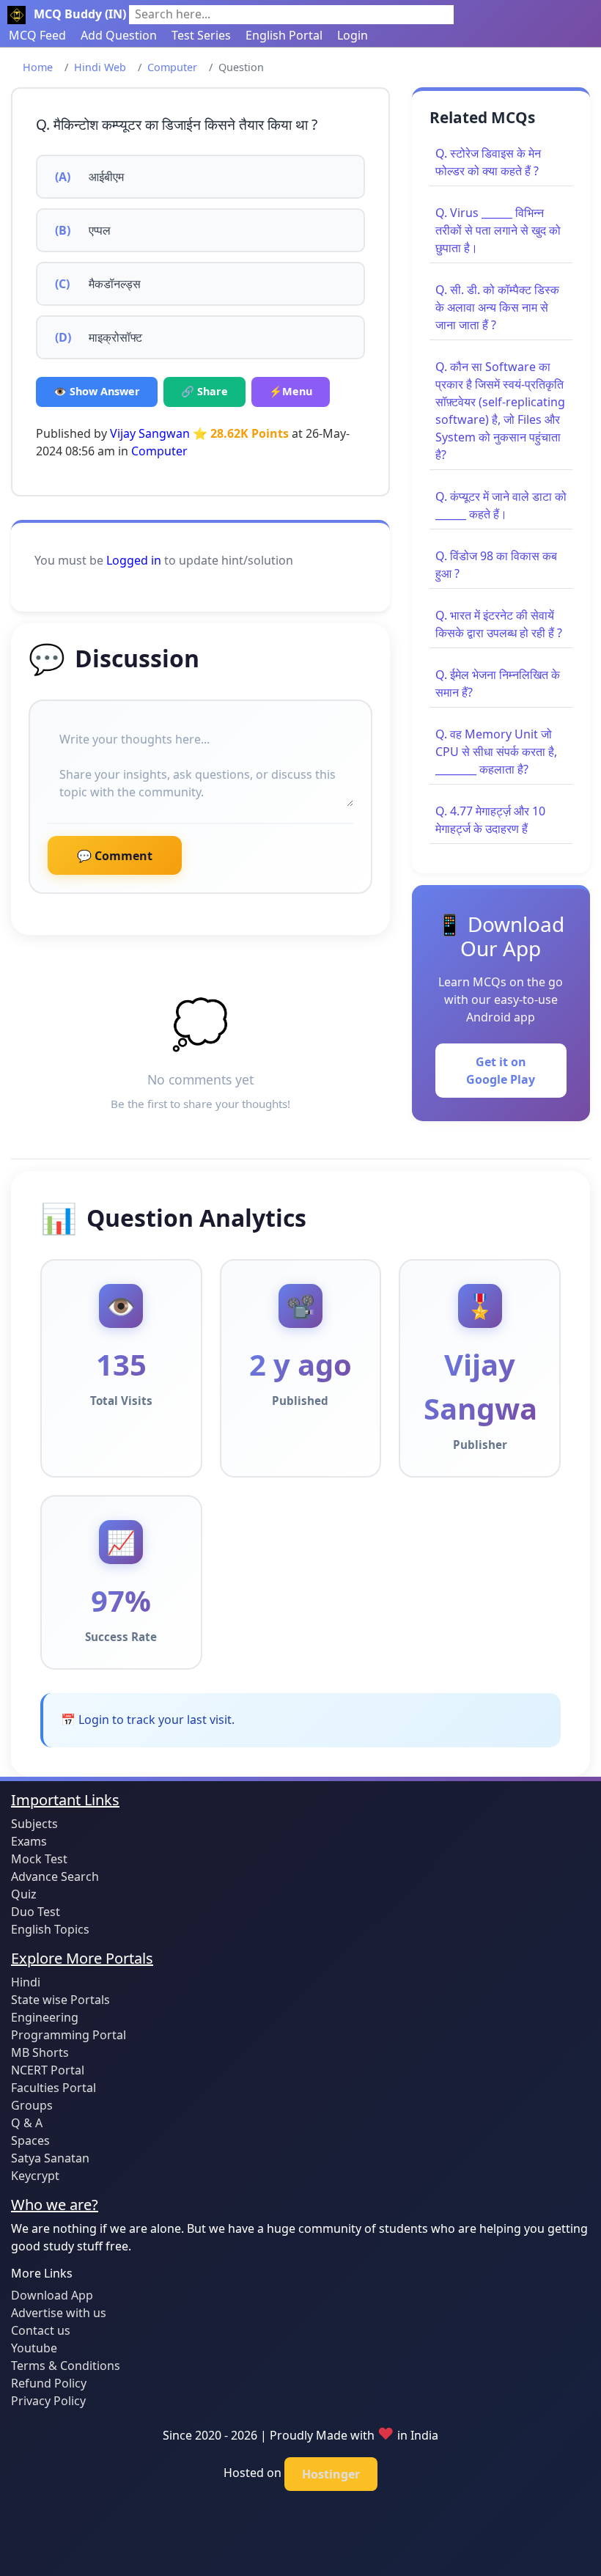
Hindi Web (100, 67)
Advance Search (55, 1876)
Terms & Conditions (66, 2366)
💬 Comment (115, 856)
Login (353, 35)
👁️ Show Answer (97, 391)
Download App (52, 2295)
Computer (172, 67)
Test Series (201, 35)
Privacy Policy (48, 2401)
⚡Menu (291, 391)
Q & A (27, 2123)
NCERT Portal (48, 2070)
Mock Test (39, 1859)
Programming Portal (69, 2035)
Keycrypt (35, 2176)
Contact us (41, 2330)
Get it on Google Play (501, 1071)
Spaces (30, 2140)
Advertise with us (59, 2313)
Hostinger (331, 2474)
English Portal (284, 35)
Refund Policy (49, 2383)
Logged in (134, 560)
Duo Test (36, 1912)
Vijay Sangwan (150, 433)
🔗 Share (204, 391)
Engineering (45, 2017)
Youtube (34, 2348)
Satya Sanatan (50, 2158)
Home (38, 67)
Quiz (24, 1894)
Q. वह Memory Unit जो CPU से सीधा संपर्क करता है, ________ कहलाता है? (496, 752)
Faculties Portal (54, 2088)
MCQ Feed (37, 35)
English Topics (50, 1929)
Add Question (119, 35)
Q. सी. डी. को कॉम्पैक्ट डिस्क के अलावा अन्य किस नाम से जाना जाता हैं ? (497, 307)
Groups (32, 2105)
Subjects (34, 1824)
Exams (29, 1841)
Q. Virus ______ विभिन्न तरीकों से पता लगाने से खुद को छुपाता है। (498, 230)
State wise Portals (60, 2000)
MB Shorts (40, 2052)
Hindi (26, 1982)
